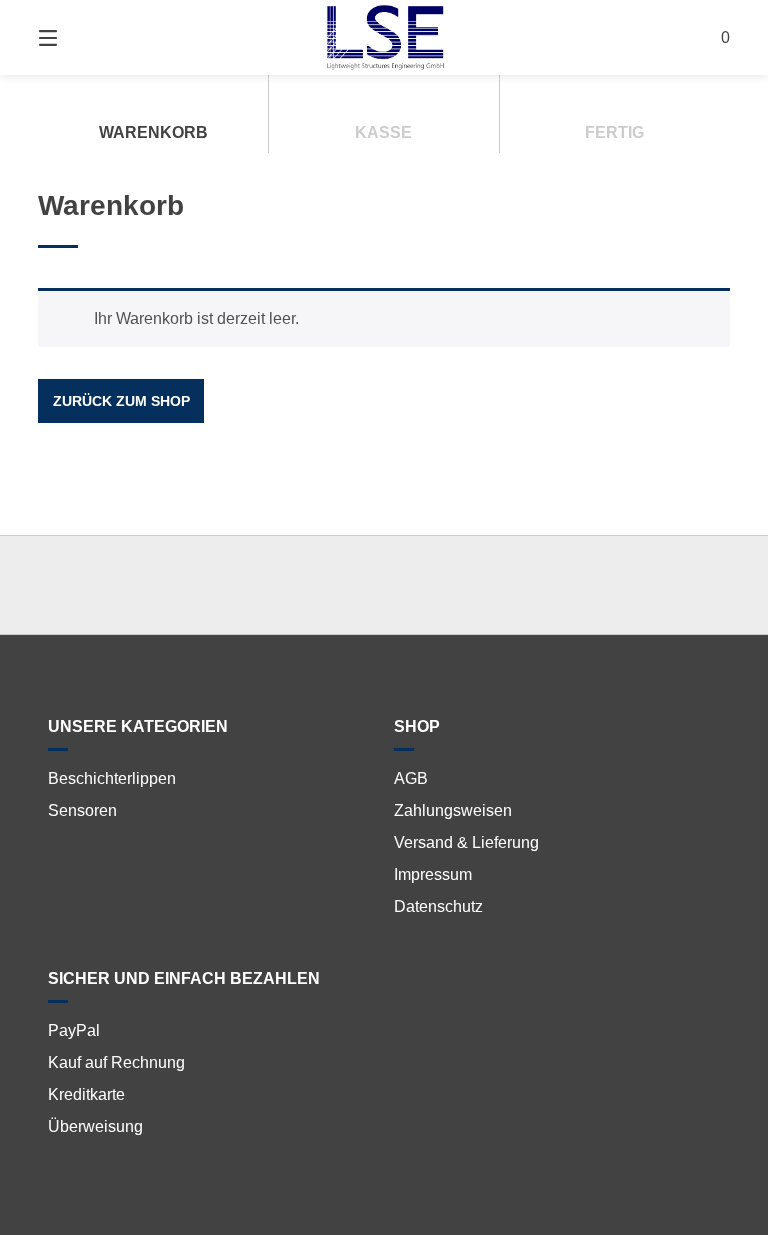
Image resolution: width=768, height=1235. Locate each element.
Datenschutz (438, 906)
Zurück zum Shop (121, 401)
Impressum (433, 874)
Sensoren (82, 810)
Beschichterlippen (112, 778)
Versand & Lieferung (466, 842)
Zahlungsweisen (453, 810)
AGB (411, 778)
